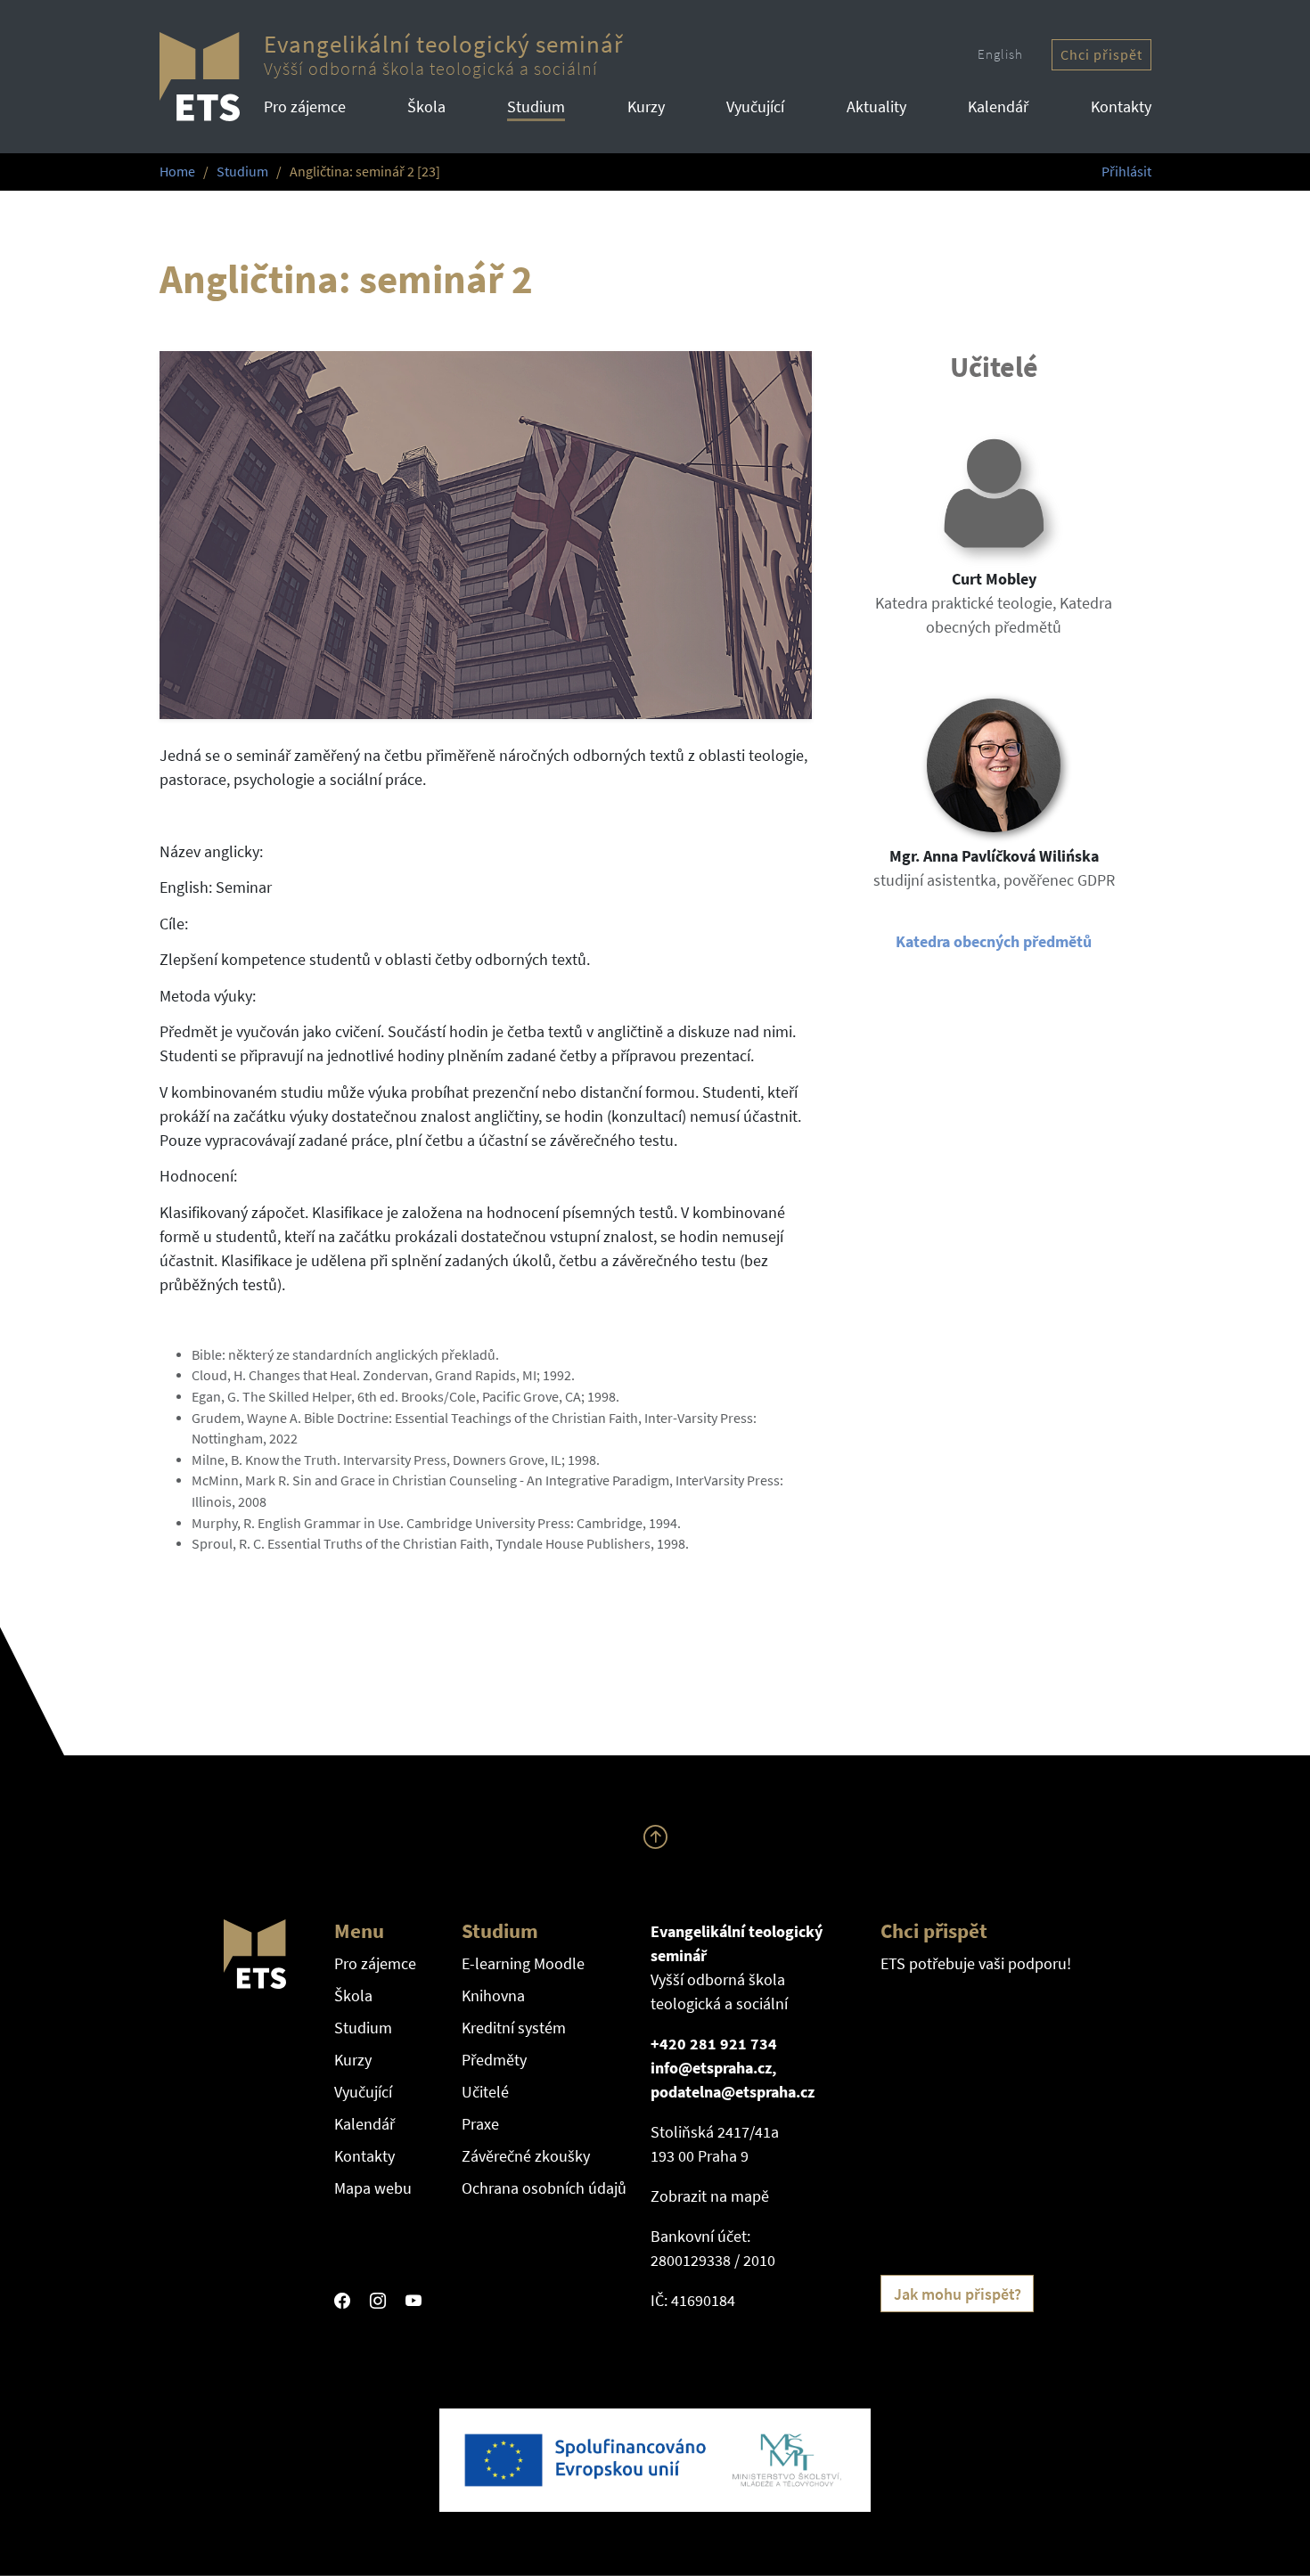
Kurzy (646, 106)
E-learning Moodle (523, 1963)
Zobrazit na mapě (710, 2196)
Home (177, 172)
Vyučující (755, 106)
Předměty (494, 2060)
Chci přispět (1101, 55)
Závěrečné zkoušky (526, 2156)
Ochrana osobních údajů (544, 2188)
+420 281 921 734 (714, 2044)
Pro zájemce (305, 106)
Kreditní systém (514, 2028)
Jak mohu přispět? (958, 2294)
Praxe (480, 2124)
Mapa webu (373, 2188)
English (1000, 54)
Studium (536, 106)
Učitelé (485, 2092)
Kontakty (1121, 106)
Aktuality (876, 106)
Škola (426, 106)
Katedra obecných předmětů (994, 941)
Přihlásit (1126, 172)
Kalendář (998, 106)
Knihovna (493, 1995)
